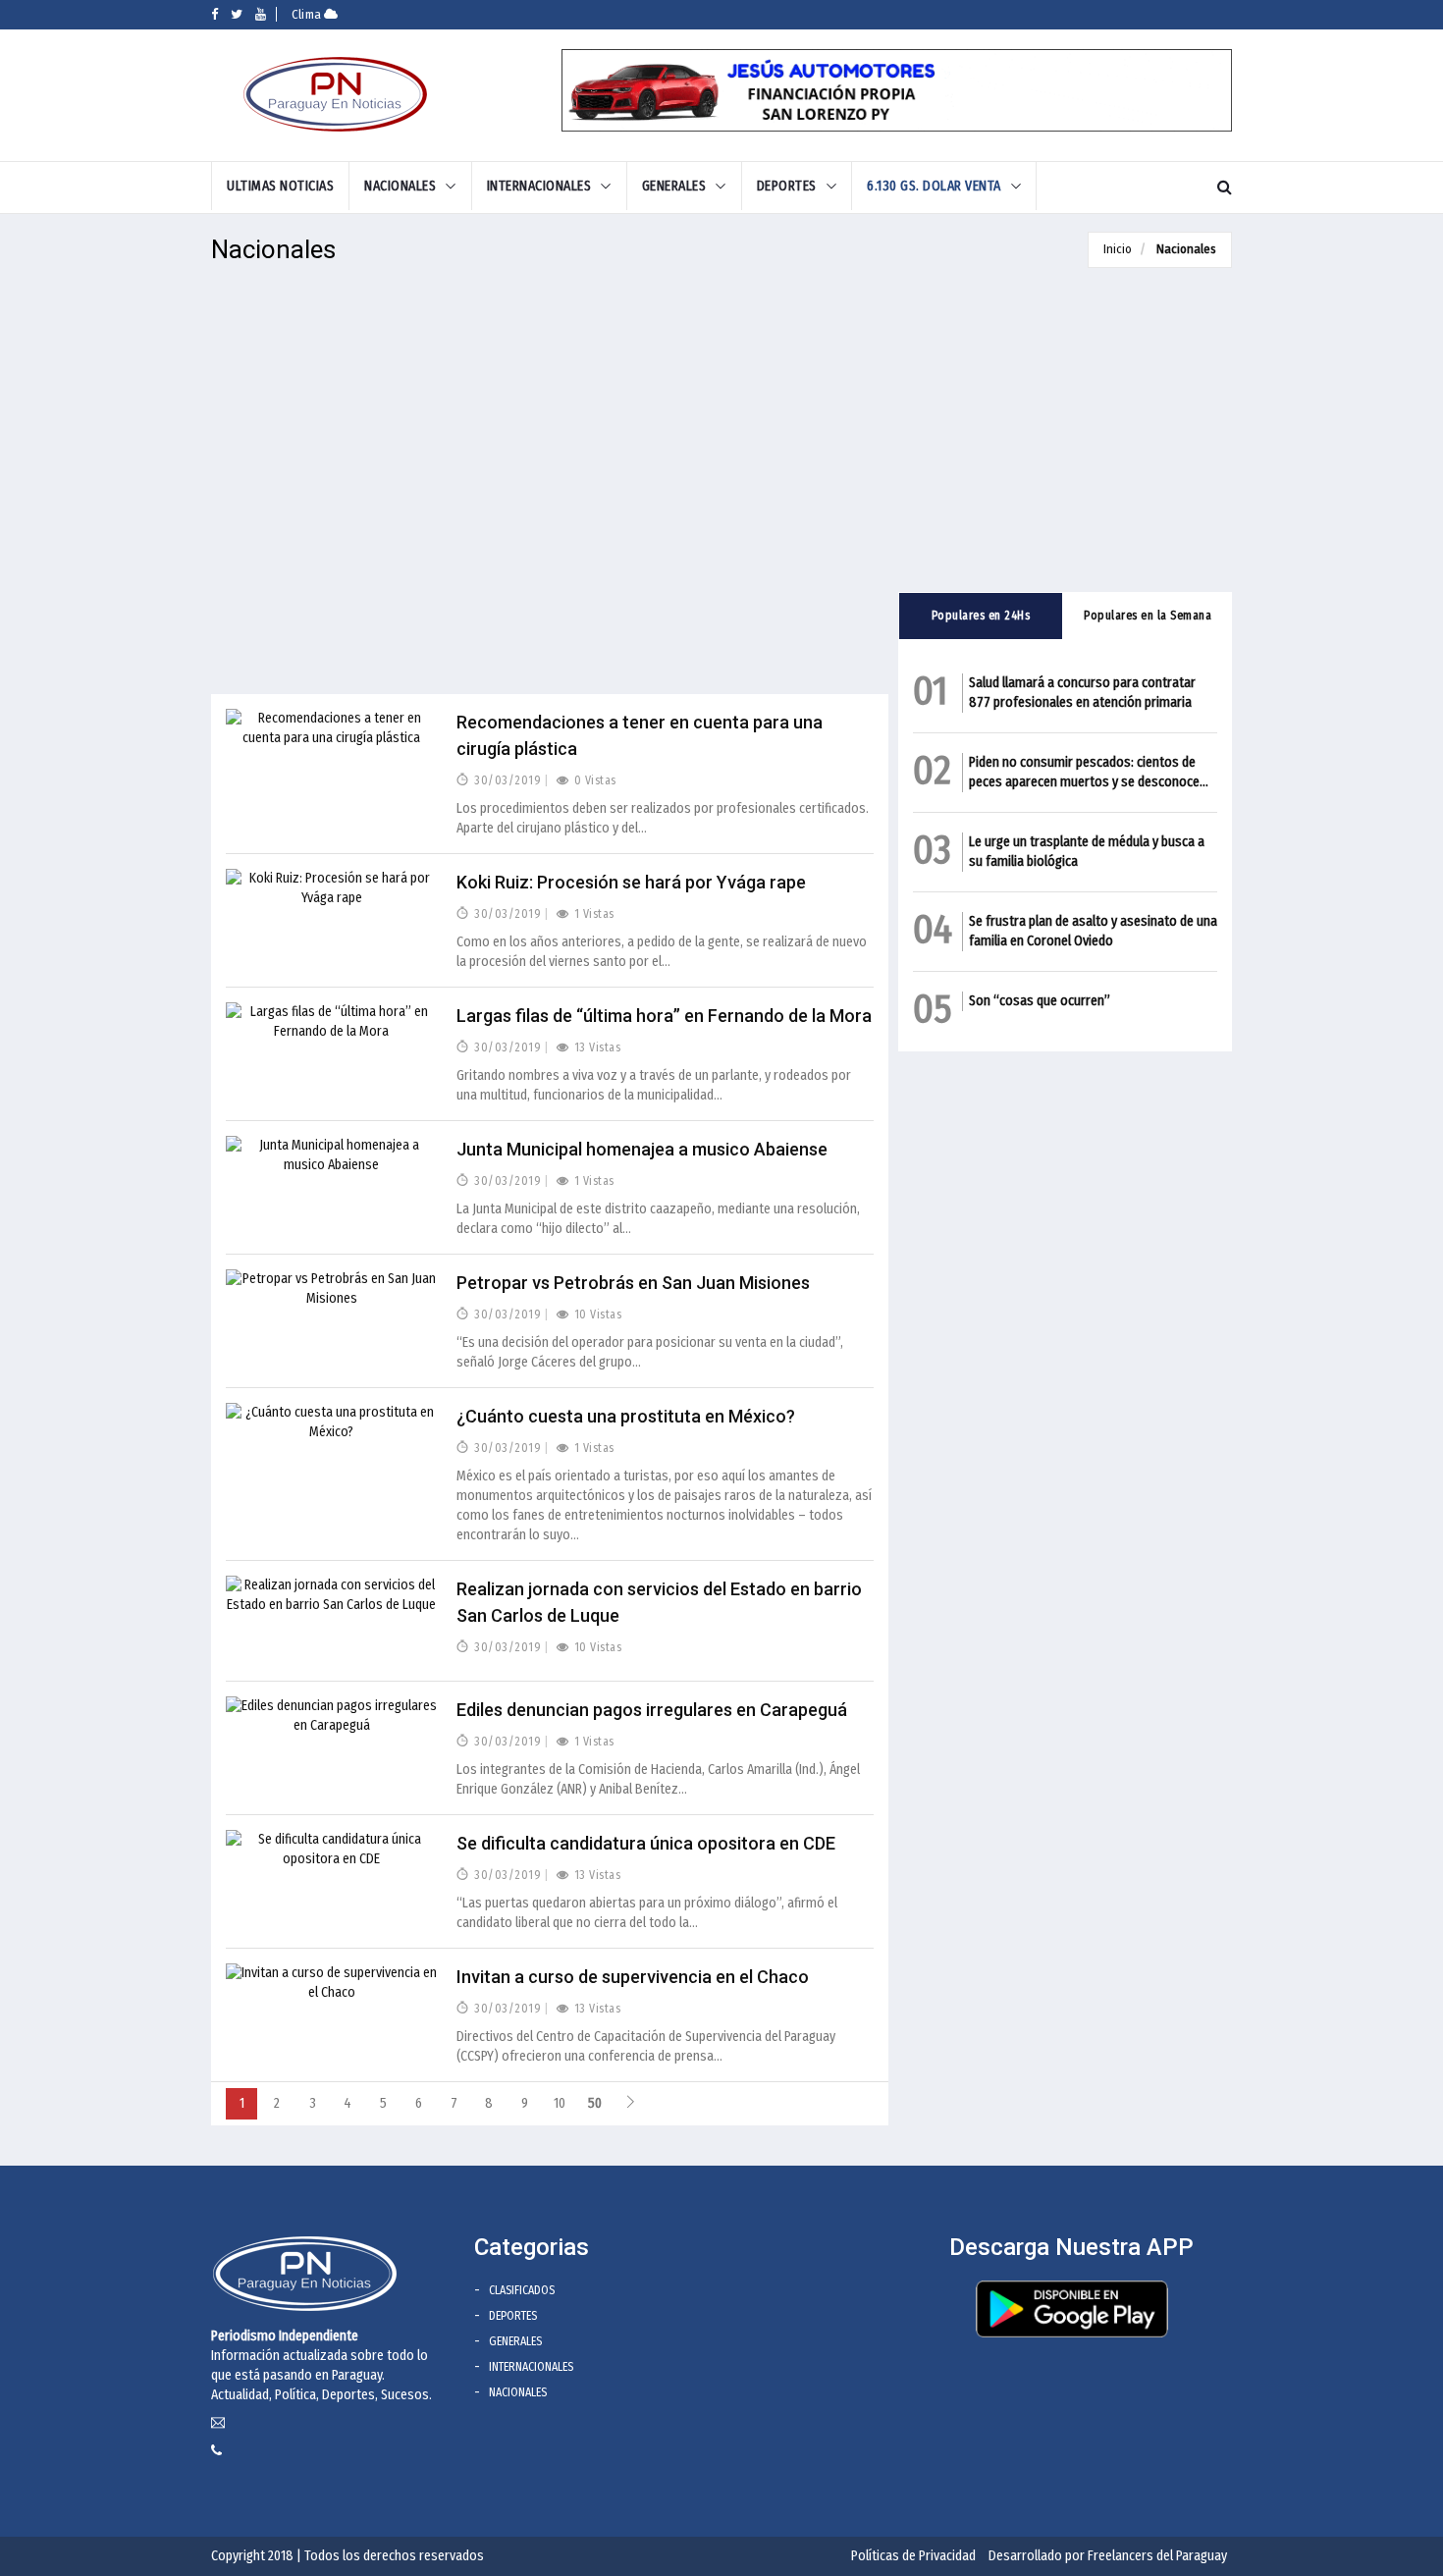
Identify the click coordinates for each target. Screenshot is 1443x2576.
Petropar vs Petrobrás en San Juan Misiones (633, 1283)
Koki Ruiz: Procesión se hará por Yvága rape (631, 882)
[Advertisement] (550, 491)
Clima (308, 14)
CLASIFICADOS (522, 2290)
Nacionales (1186, 249)
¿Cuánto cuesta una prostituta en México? (626, 1416)
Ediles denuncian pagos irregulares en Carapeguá (652, 1710)
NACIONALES (400, 186)
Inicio (1118, 249)
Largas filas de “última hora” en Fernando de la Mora (664, 1016)
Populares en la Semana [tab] (1148, 616)
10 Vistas (596, 1315)
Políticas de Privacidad (913, 2556)
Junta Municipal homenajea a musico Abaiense (642, 1149)
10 (560, 2103)
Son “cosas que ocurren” (1040, 1001)
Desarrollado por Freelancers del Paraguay (1108, 2556)
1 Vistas (592, 914)
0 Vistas (593, 780)
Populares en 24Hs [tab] (981, 616)
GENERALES (674, 186)
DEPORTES (787, 186)
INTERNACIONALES (539, 186)
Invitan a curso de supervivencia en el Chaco (633, 1977)
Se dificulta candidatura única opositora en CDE (646, 1843)
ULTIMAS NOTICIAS (280, 186)
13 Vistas (595, 1047)
